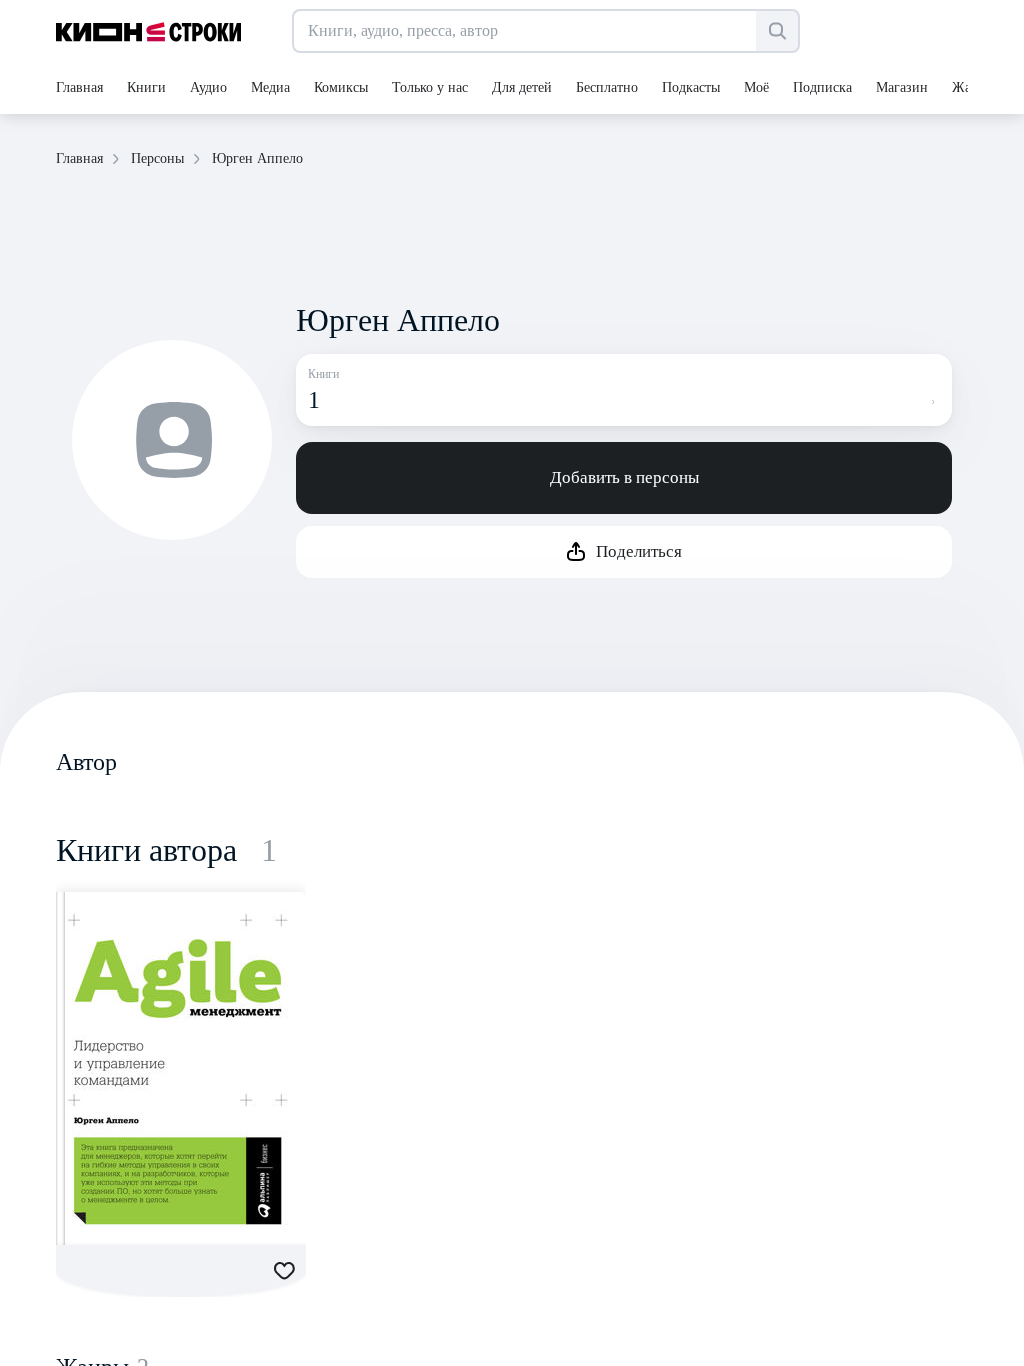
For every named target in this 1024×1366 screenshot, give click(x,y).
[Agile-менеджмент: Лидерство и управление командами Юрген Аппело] (181, 1068)
